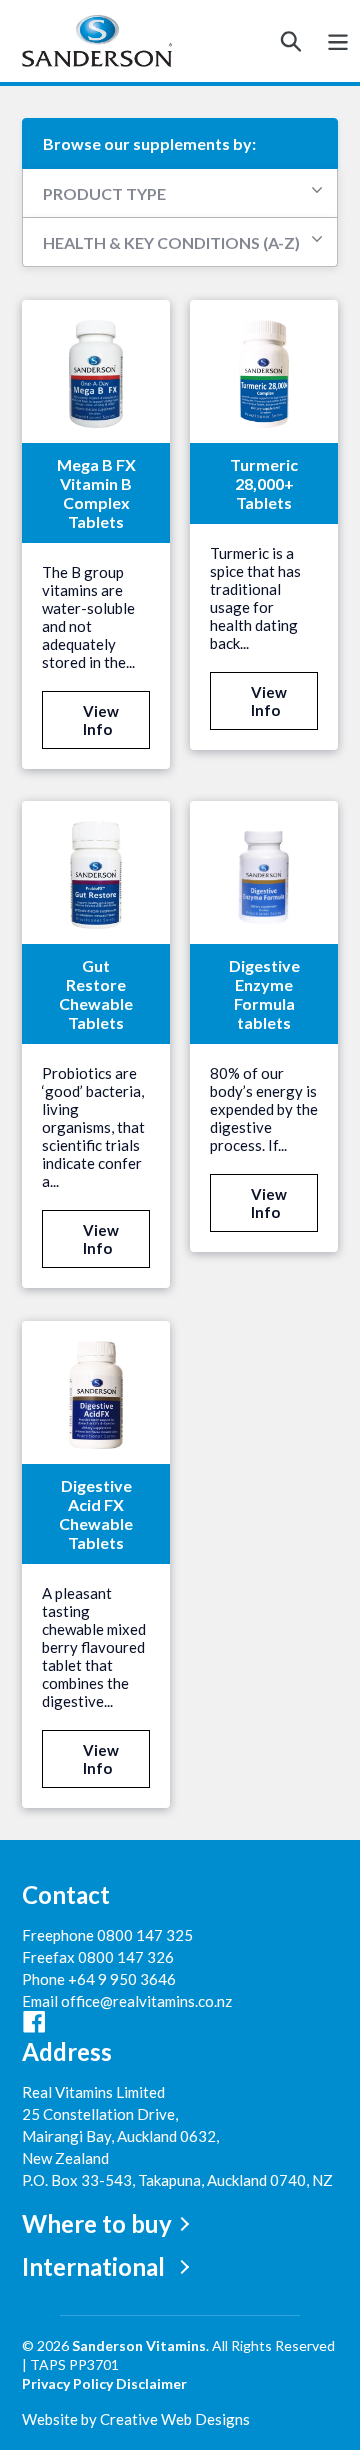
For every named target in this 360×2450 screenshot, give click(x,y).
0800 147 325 (145, 1935)
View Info (101, 720)
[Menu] (338, 40)
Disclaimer (151, 2383)
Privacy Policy (67, 2383)
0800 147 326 (126, 1957)
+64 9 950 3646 (122, 1979)
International (93, 2266)
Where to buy (97, 2223)
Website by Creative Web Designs (136, 2419)
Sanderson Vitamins (139, 2345)
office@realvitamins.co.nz (146, 2001)
